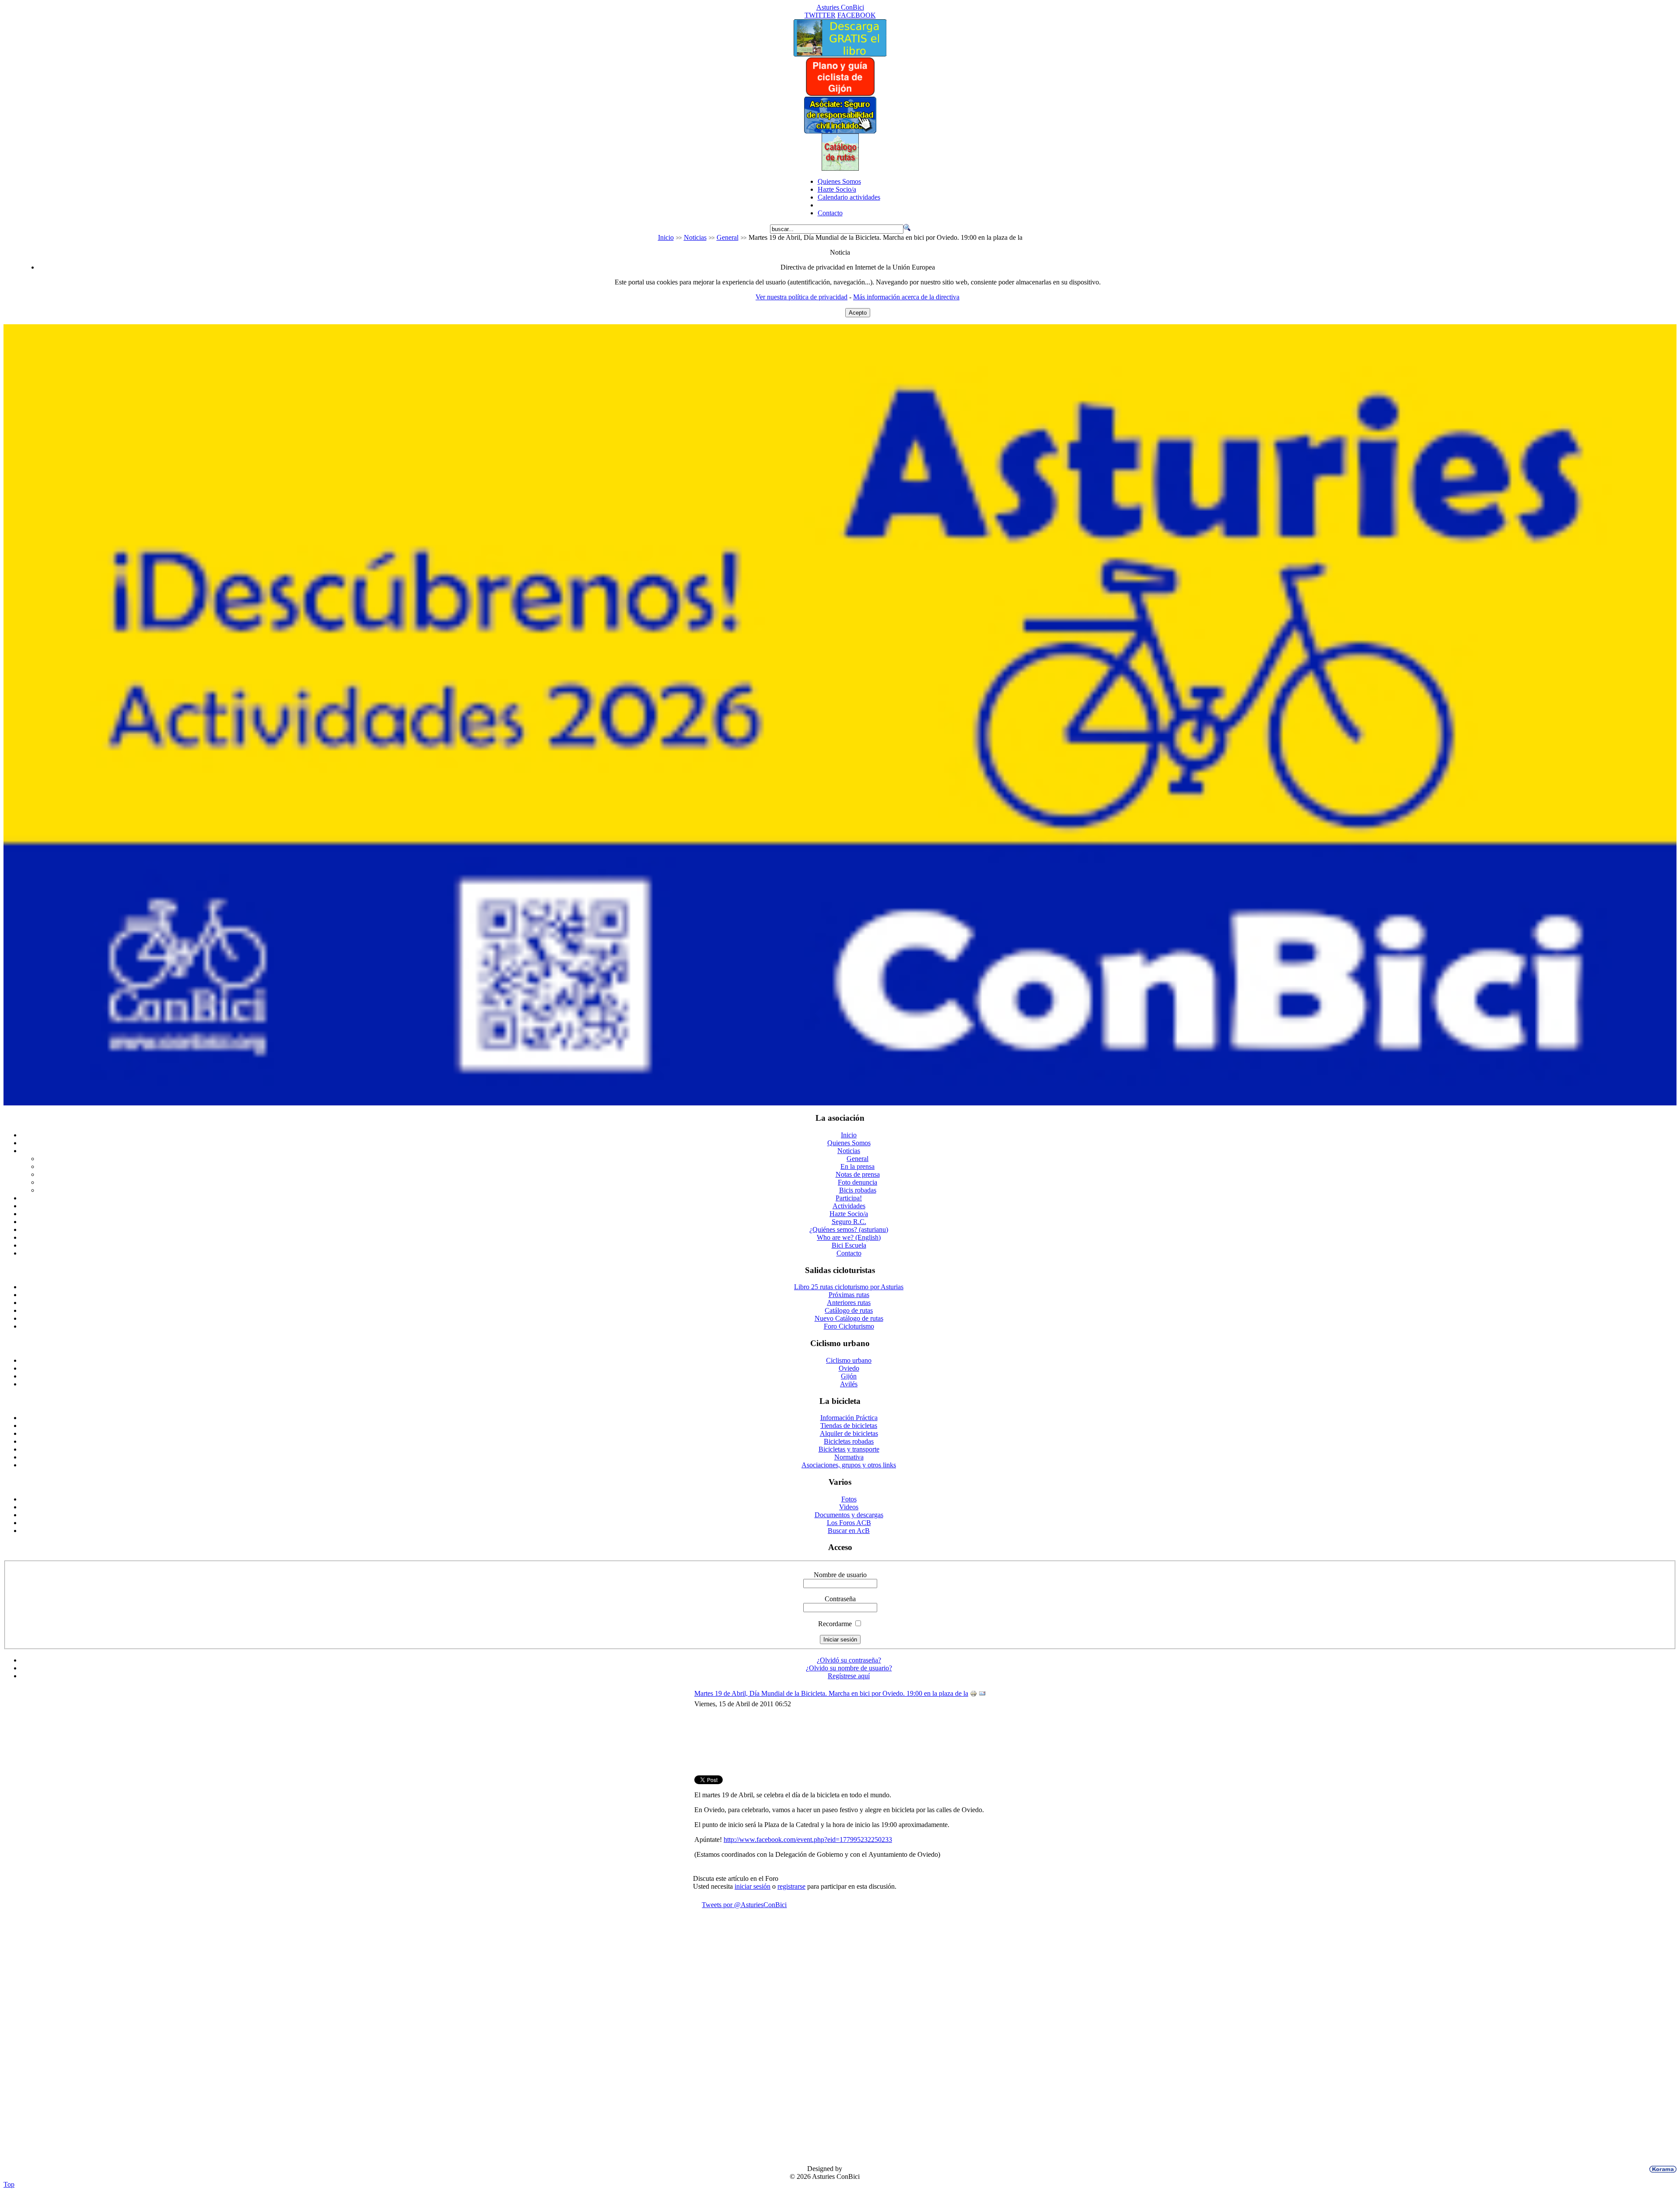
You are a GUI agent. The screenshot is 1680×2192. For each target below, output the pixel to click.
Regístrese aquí (849, 1676)
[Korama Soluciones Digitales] (1661, 2169)
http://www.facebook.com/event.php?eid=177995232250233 (808, 1840)
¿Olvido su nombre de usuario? (849, 1668)
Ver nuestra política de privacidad (801, 297)
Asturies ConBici (840, 7)
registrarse (791, 1886)
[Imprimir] (973, 1695)
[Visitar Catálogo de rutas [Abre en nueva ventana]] (840, 168)
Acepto (858, 313)
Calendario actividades (849, 197)
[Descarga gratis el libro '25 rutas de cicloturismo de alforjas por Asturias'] (840, 54)
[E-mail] (982, 1695)
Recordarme (835, 1624)
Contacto (830, 213)
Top (9, 2184)
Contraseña (840, 1599)
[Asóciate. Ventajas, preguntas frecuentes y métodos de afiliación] (840, 131)
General (728, 237)
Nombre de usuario (840, 1575)
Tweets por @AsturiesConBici (744, 1905)
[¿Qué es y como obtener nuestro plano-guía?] (840, 94)
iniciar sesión (752, 1886)
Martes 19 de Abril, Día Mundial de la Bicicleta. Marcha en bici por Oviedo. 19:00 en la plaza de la (831, 1693)
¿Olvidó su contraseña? (849, 1660)
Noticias (695, 237)
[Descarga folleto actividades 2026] (840, 1103)
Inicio (666, 237)
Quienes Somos (839, 181)
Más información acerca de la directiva (906, 297)
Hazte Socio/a (837, 189)
